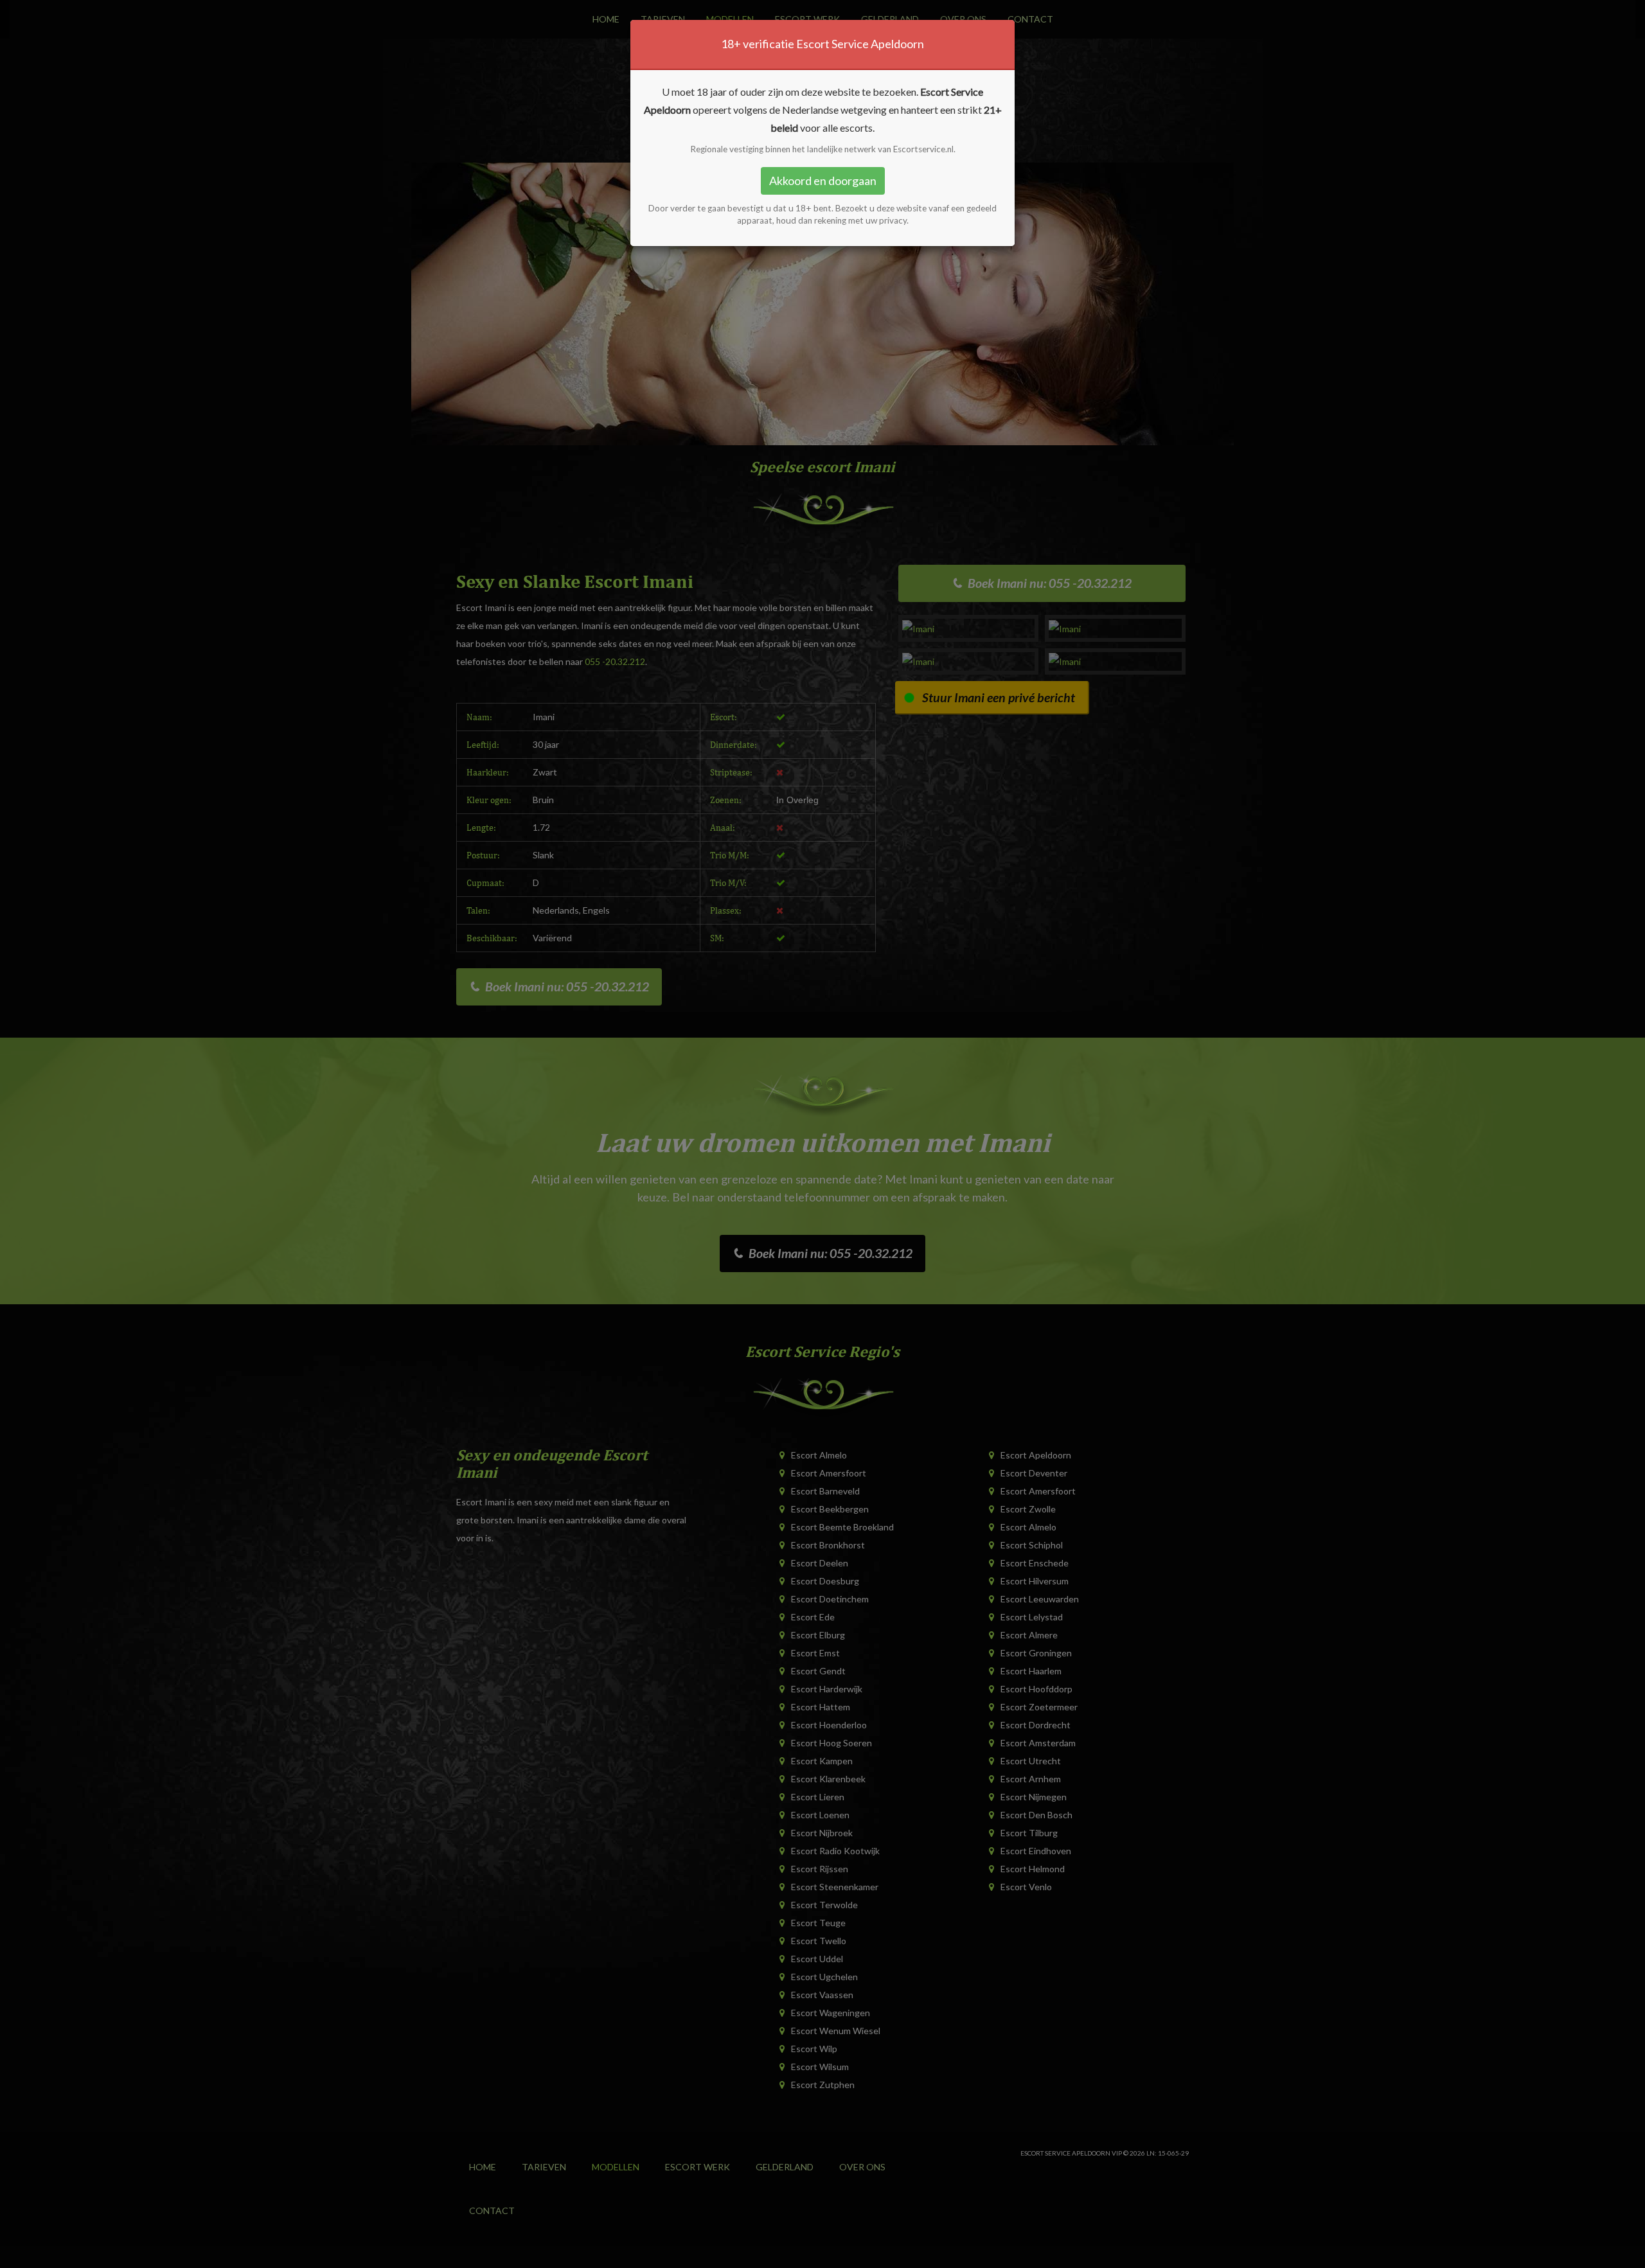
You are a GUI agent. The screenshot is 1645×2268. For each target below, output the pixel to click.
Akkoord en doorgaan (823, 181)
